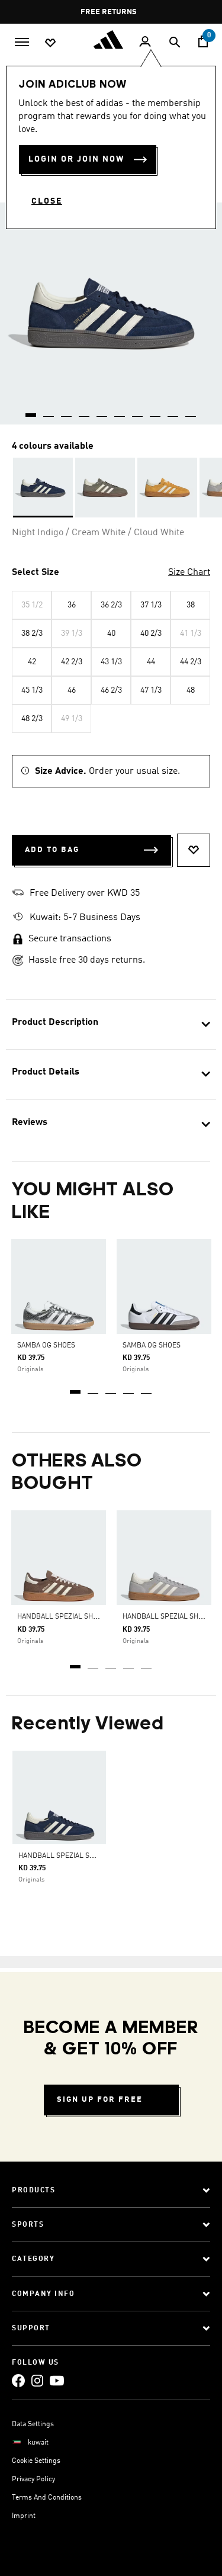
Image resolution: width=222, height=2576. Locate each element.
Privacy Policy (33, 2479)
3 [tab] (111, 1388)
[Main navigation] (22, 41)
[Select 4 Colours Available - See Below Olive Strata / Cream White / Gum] (105, 488)
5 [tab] (147, 1388)
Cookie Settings (36, 2461)
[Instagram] (37, 2380)
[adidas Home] (111, 40)
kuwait (38, 2443)
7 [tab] (138, 411)
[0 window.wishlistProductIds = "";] (50, 42)
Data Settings (33, 2424)
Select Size (36, 573)
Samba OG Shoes (152, 1346)
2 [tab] (94, 1388)
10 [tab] (191, 411)
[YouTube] (57, 2380)
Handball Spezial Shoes (62, 1617)
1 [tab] (76, 1388)
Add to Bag (52, 850)
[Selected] (43, 488)
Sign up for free (100, 2100)
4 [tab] (129, 1388)
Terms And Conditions (47, 2498)
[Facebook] (18, 2380)
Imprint (24, 2516)
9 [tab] (173, 411)
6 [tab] (120, 411)
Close (47, 201)
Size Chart (189, 573)
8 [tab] (156, 411)
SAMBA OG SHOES (46, 1346)
